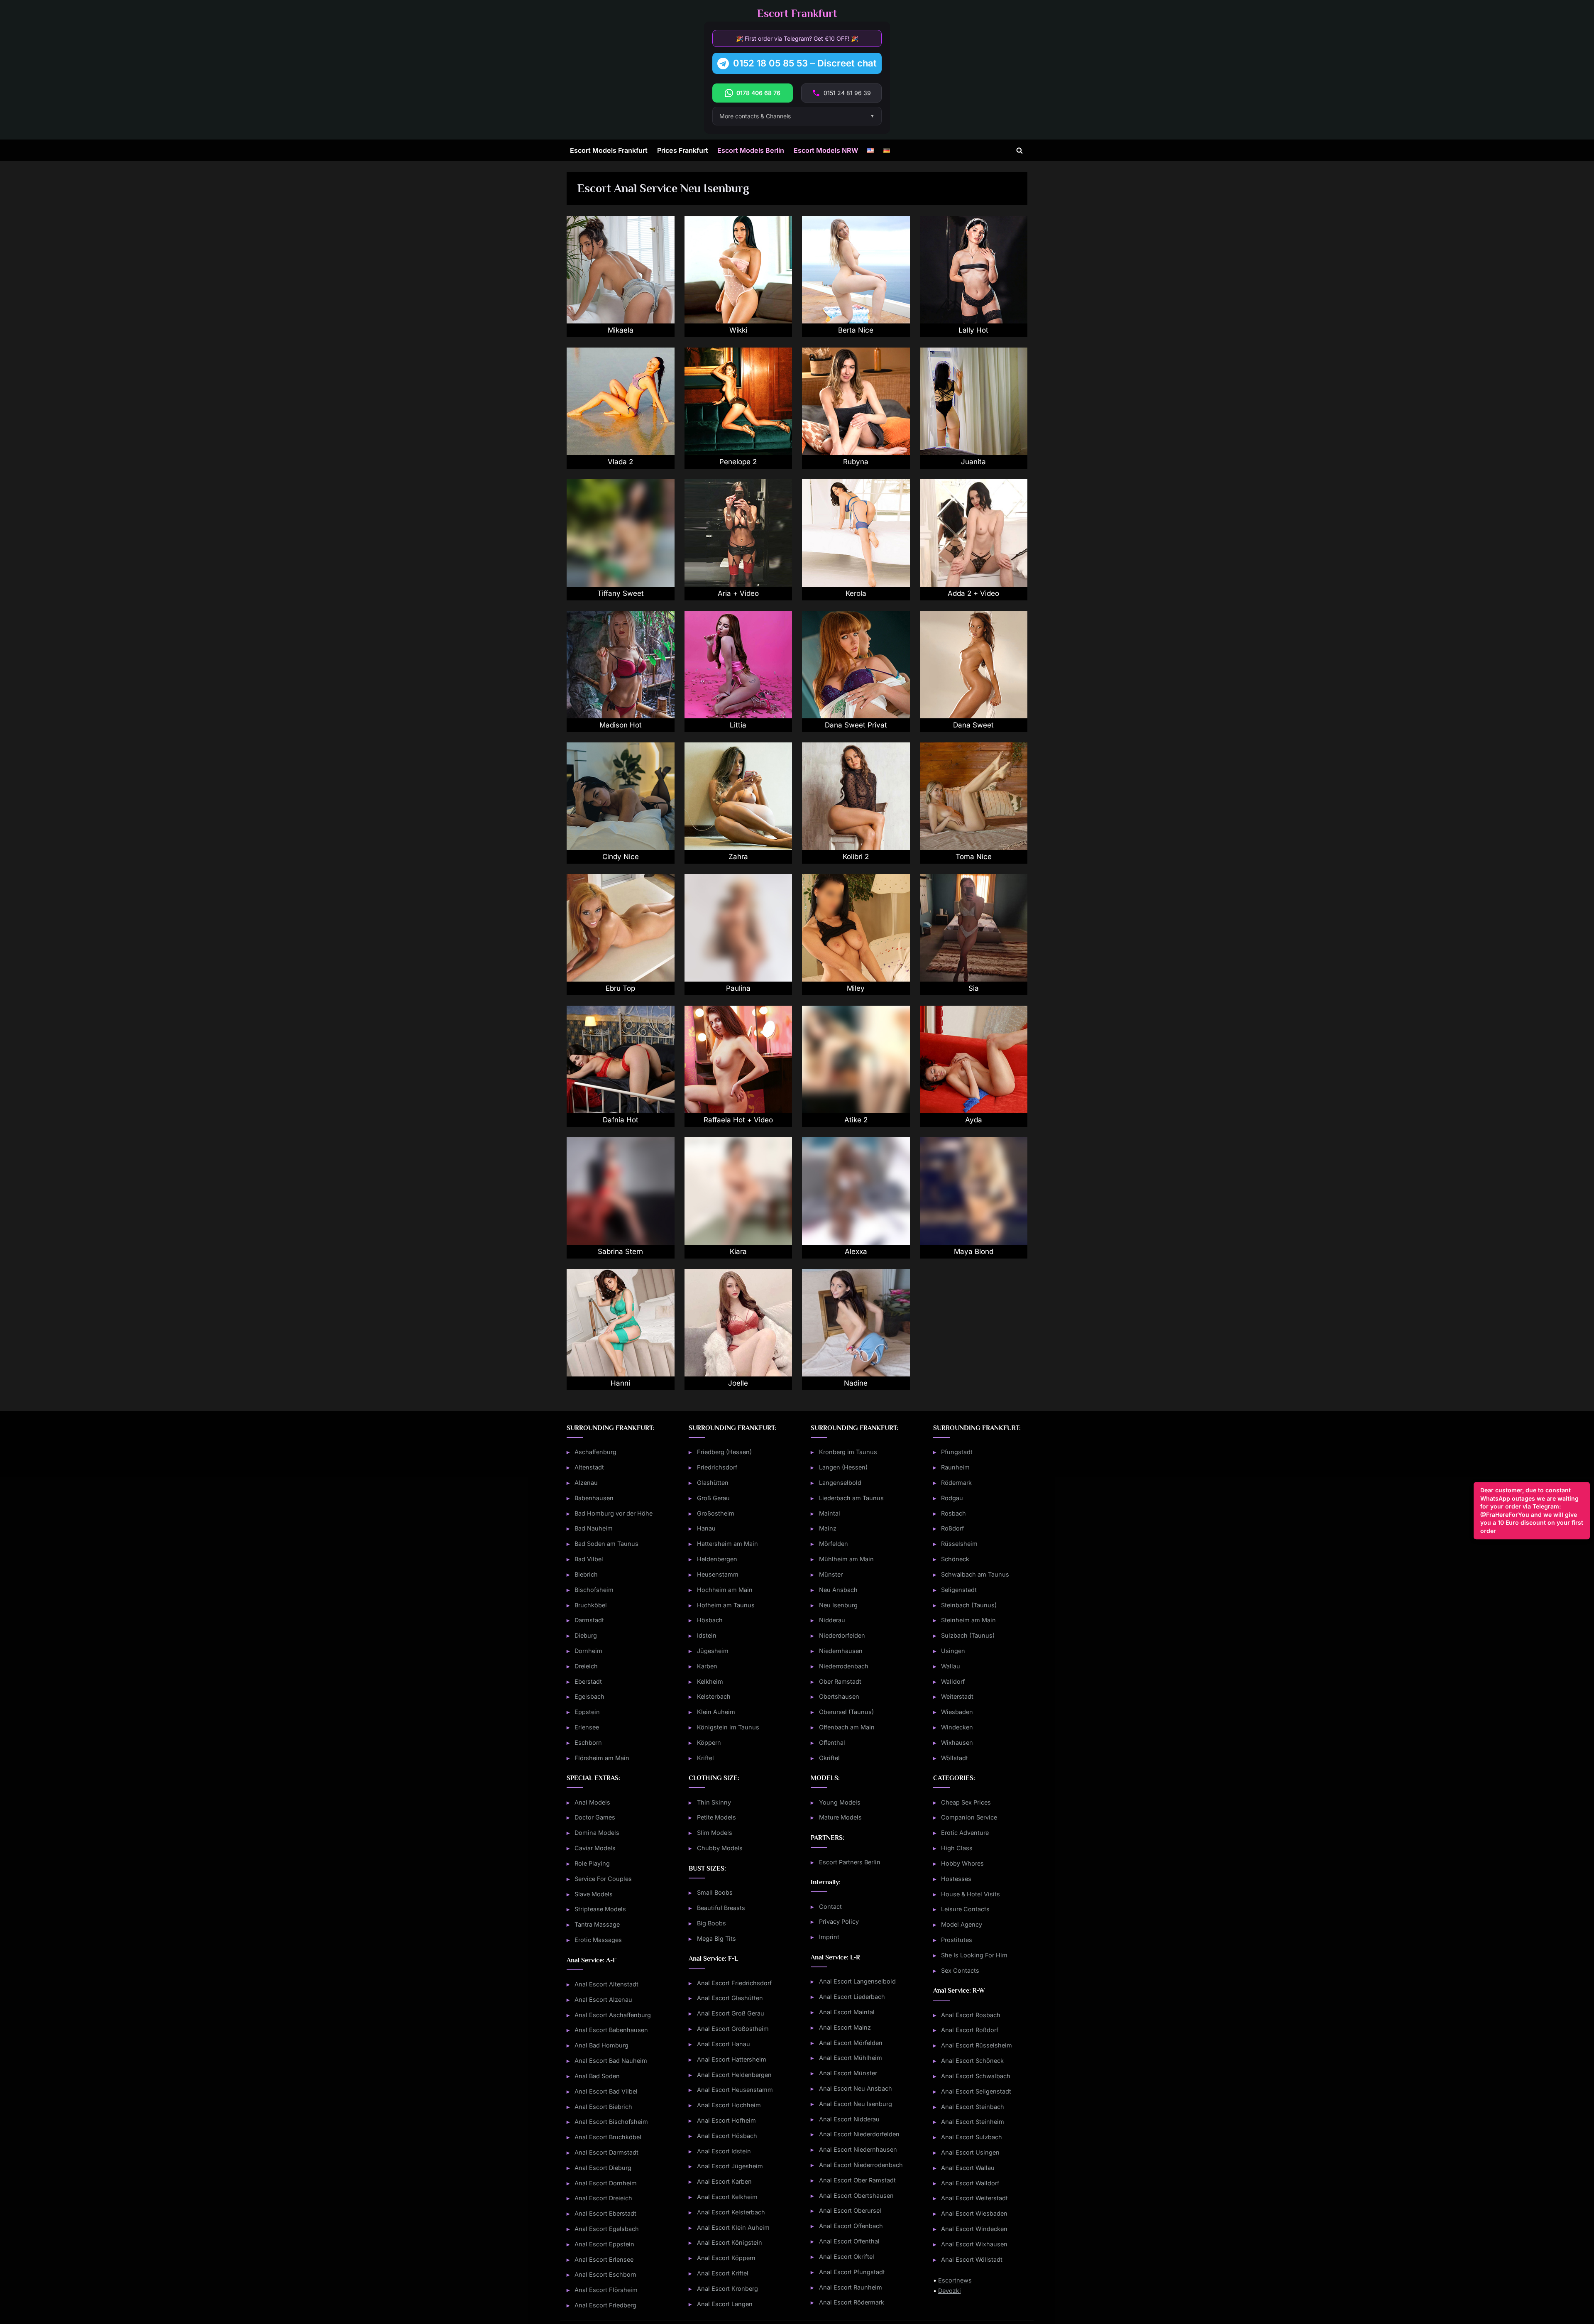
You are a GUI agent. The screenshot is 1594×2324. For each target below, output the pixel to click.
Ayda (974, 1120)
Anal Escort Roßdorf (970, 2030)
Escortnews (955, 2280)
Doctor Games (595, 1817)
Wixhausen (957, 1742)
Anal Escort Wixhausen (974, 2244)
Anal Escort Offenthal (849, 2241)
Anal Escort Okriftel (847, 2257)
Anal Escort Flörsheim (606, 2290)
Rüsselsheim (959, 1544)
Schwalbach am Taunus (975, 1574)
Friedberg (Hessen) (724, 1452)
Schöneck (955, 1559)
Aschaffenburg (595, 1452)
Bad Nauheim (594, 1528)
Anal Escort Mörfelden (851, 2043)
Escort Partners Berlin (850, 1862)
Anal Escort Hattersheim (732, 2059)
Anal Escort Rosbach (971, 2015)
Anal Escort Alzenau (603, 2000)
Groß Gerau (713, 1498)
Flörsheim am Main (602, 1758)
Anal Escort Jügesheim (730, 2166)
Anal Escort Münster (848, 2073)
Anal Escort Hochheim (729, 2105)
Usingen (953, 1651)
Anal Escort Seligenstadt (976, 2091)
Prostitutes (957, 1940)
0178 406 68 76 (758, 93)
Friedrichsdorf (717, 1467)
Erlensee (587, 1727)
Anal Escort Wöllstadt (972, 2259)
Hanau (706, 1528)
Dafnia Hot (621, 1120)
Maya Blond (974, 1251)
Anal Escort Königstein (730, 2242)
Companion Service (969, 1817)
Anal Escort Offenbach (851, 2226)
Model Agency (962, 1924)
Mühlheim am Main (846, 1559)
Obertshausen (839, 1696)
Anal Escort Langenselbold (857, 1981)
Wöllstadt (955, 1758)
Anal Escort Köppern (726, 2258)
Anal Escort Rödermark (852, 2302)
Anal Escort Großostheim (733, 2029)
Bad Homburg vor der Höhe (614, 1513)
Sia (974, 988)
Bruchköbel (591, 1605)
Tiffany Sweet (621, 593)
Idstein (707, 1635)
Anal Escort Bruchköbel (608, 2137)
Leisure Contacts (965, 1909)
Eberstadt (588, 1681)
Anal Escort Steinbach (973, 2107)
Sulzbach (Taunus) (968, 1635)
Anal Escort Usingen (970, 2152)
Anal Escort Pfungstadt (852, 2272)
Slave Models (594, 1894)
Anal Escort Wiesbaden (974, 2213)
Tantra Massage (597, 1924)
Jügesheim (713, 1651)
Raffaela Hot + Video (738, 1120)
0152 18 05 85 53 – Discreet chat (805, 63)
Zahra (738, 857)
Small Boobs (715, 1892)
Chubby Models (720, 1848)
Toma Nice (974, 857)
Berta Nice (856, 330)
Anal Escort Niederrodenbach (861, 2165)
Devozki (950, 2291)
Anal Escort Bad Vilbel (606, 2091)
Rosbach (953, 1513)
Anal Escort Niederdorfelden (859, 2134)
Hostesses (956, 1879)
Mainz (828, 1528)
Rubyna (856, 462)
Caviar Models (595, 1848)
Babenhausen (594, 1498)
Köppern (709, 1742)
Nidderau (832, 1620)
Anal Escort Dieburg (603, 2168)
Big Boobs (711, 1923)
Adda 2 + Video (973, 593)
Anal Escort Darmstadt (606, 2152)
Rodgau (952, 1498)
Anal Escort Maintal (847, 2012)
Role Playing (592, 1863)
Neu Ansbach (838, 1590)
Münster (831, 1574)
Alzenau (586, 1483)
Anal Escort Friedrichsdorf (734, 1983)
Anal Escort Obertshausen (856, 2195)
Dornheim (588, 1651)
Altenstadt (589, 1467)
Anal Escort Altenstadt (606, 1984)
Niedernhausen (841, 1651)
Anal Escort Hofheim (726, 2120)
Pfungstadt (957, 1452)
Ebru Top (620, 988)
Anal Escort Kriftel (723, 2273)
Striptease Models (600, 1909)
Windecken (957, 1727)
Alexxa (856, 1251)
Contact (830, 1906)
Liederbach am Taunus (851, 1498)
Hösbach (710, 1620)
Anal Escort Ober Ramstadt (857, 2180)
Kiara (738, 1251)
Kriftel (705, 1758)
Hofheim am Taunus (726, 1605)
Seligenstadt (959, 1590)
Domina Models (597, 1833)
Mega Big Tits (716, 1938)
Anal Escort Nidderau (849, 2119)
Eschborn (588, 1742)
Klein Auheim (716, 1712)
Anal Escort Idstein (724, 2151)
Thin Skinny (714, 1802)
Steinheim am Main (968, 1620)
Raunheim (955, 1467)
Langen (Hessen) (843, 1467)
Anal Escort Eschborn (605, 2274)
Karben (707, 1666)
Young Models (840, 1802)
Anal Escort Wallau (968, 2168)
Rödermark (956, 1483)
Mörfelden (834, 1544)
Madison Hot (621, 725)
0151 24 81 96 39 (847, 93)
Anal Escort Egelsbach (607, 2229)
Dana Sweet (973, 725)
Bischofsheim (594, 1590)
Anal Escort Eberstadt (605, 2213)
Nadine (856, 1383)
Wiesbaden (957, 1712)
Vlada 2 (620, 462)
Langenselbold (840, 1483)
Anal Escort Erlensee (604, 2259)
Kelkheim (710, 1681)
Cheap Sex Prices (966, 1802)
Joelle (738, 1383)
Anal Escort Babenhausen (611, 2030)
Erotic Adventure (965, 1833)
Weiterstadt (957, 1696)
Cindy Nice (621, 857)
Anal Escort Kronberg (727, 2288)
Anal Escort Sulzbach (972, 2137)
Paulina (738, 988)
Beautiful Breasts (721, 1908)
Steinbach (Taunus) (969, 1605)
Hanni (620, 1383)
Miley (856, 988)
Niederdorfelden (842, 1635)
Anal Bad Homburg (601, 2045)
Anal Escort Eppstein (604, 2244)
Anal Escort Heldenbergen (734, 2075)
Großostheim (716, 1513)
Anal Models (592, 1802)
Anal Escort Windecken (974, 2229)
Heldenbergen (717, 1559)
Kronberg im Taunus (848, 1452)
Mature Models (840, 1817)
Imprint (829, 1937)
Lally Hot (973, 330)
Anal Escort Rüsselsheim (977, 2045)
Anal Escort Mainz (845, 2027)
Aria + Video (738, 593)
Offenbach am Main (847, 1727)
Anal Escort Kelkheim (727, 2197)
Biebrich (586, 1574)
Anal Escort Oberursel (850, 2210)
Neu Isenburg (838, 1605)
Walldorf (953, 1681)
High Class (957, 1848)
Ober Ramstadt (840, 1681)
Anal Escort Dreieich (603, 2198)
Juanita (973, 462)
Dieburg (586, 1635)
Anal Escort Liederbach (852, 1997)
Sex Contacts (960, 1970)
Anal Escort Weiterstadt (974, 2198)
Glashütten (713, 1483)
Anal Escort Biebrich (603, 2107)
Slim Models (715, 1833)
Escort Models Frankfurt (609, 150)
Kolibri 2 (856, 857)
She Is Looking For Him (974, 1955)
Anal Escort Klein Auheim (733, 2227)
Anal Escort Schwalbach (976, 2076)
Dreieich (586, 1666)
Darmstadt (589, 1620)
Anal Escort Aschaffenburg (613, 2015)
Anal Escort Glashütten (730, 1998)
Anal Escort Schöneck (972, 2061)
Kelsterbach (714, 1696)
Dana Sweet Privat (856, 725)
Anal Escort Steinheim (973, 2122)
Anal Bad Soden (597, 2076)
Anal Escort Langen (725, 2304)
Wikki (738, 330)
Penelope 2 (738, 462)
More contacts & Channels (755, 116)
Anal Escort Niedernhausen (858, 2149)
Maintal (830, 1513)
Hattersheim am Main (727, 1544)
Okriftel (829, 1758)
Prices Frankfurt (683, 150)
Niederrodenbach (844, 1666)
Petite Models (716, 1817)
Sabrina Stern (620, 1251)
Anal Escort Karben (724, 2181)
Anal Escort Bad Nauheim (611, 2061)
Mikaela (621, 330)
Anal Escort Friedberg (605, 2305)
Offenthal (832, 1742)
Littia (738, 725)
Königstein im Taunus (728, 1727)
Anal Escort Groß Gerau (731, 2013)
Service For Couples (603, 1879)
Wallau (951, 1666)
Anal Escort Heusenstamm (735, 2090)
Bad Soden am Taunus (606, 1544)
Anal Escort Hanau (724, 2044)
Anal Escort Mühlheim (851, 2058)
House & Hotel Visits (971, 1894)
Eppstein (587, 1712)
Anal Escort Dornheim (606, 2183)
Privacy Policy (839, 1921)
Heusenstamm (718, 1574)
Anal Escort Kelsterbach (731, 2212)
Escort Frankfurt (797, 13)
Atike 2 (856, 1120)
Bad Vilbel (589, 1559)
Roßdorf (952, 1528)
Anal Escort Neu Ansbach (856, 2088)
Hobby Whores (962, 1863)
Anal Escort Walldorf (970, 2183)
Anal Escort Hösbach (727, 2136)
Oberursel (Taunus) (846, 1712)
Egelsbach (589, 1696)
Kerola (856, 593)
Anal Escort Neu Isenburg (856, 2104)
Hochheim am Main (725, 1590)
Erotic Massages (598, 1940)
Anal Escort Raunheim (851, 2287)
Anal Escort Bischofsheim (611, 2122)
